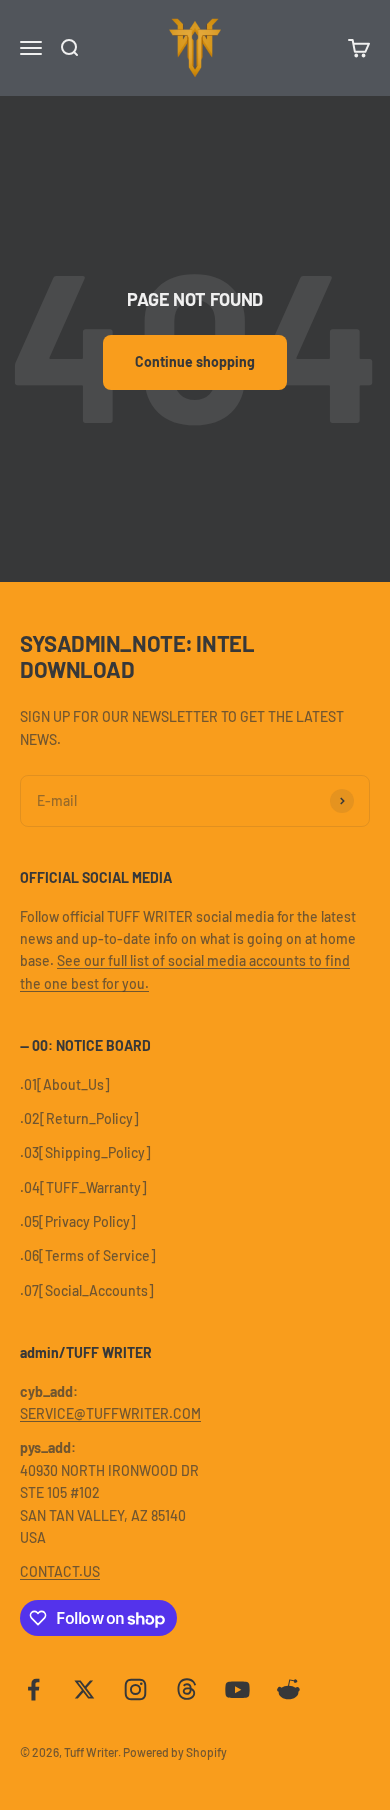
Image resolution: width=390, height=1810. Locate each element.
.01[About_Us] (65, 1084)
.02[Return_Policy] (79, 1118)
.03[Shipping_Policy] (85, 1152)
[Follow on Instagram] (135, 1689)
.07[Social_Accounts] (87, 1290)
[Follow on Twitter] (84, 1689)
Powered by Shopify (175, 1752)
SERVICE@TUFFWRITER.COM (110, 1413)
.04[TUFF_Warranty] (83, 1187)
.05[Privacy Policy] (78, 1221)
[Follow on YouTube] (237, 1689)
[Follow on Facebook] (33, 1689)
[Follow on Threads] (186, 1689)
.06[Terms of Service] (88, 1255)
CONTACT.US (60, 1571)
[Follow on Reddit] (288, 1689)
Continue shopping (195, 361)
